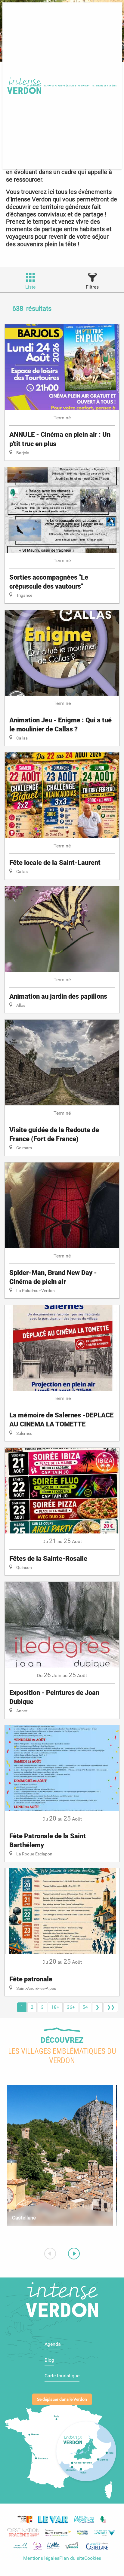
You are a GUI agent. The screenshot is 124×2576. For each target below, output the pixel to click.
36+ (71, 2007)
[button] (55, 86)
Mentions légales (41, 2558)
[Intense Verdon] (23, 86)
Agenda (53, 2344)
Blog (49, 2360)
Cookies (93, 2558)
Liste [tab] (30, 287)
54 (85, 2007)
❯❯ (111, 2007)
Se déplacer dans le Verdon (62, 2399)
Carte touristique (62, 2376)
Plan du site (72, 2558)
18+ (55, 2007)
